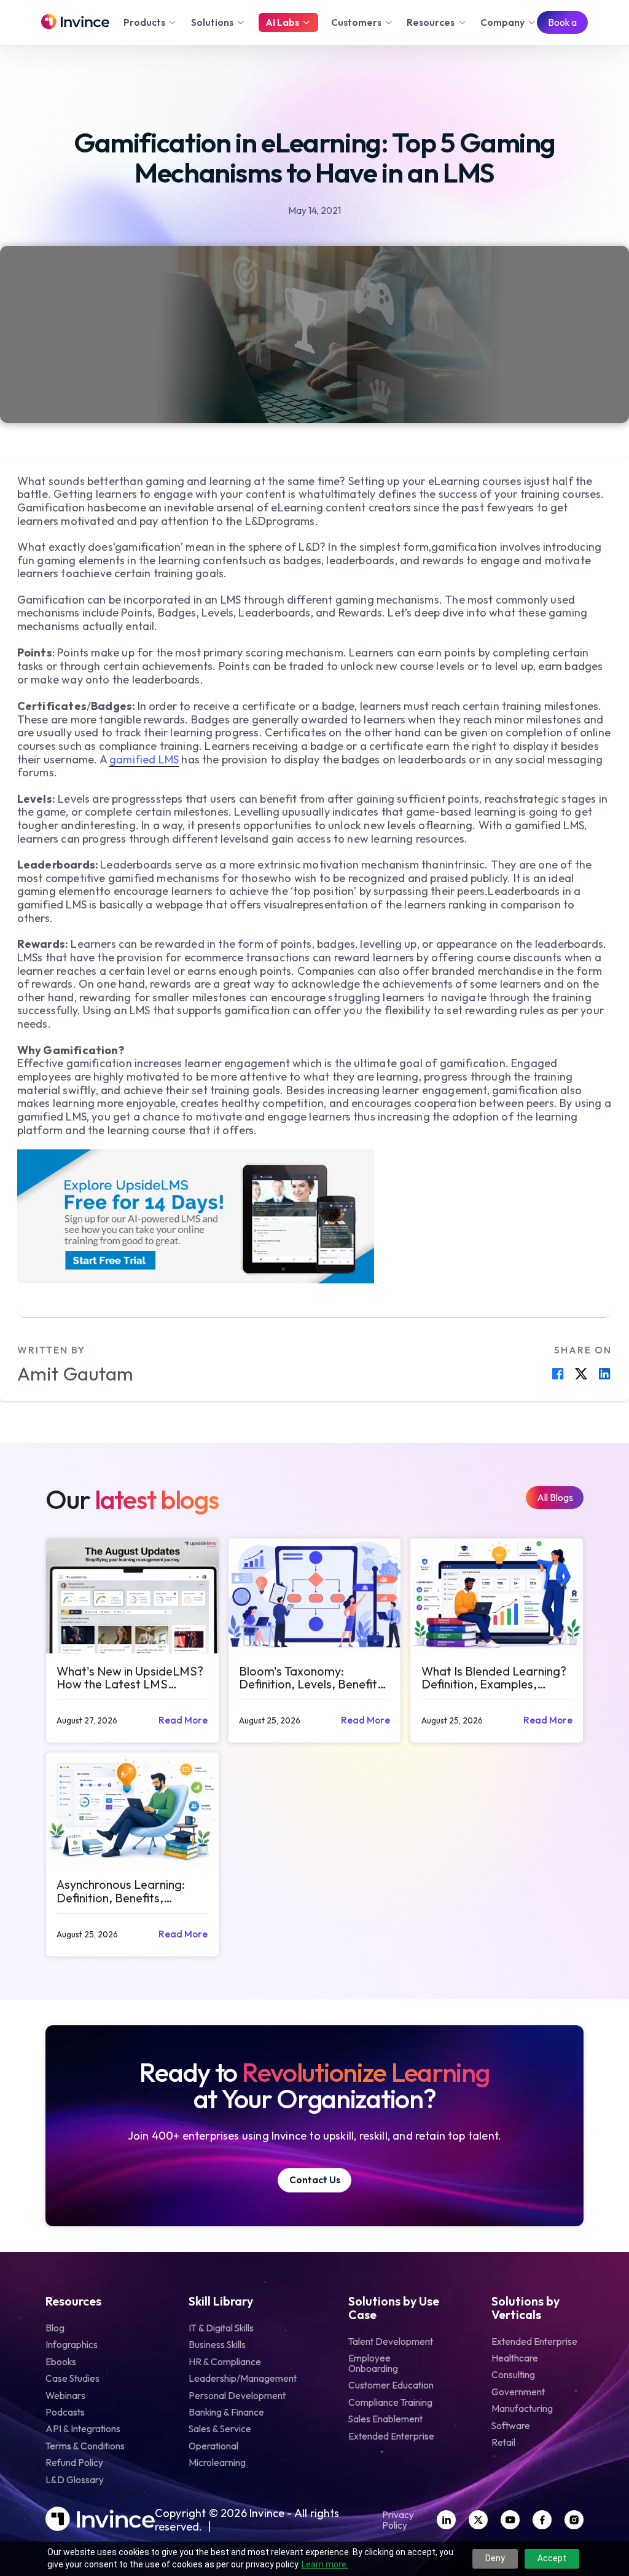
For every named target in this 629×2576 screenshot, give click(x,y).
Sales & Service (220, 2429)
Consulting (513, 2375)
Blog (55, 2328)
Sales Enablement (385, 2419)
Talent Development (391, 2342)
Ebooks (61, 2362)
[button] (151, 22)
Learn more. (325, 2564)
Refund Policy (74, 2463)
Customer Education (391, 2385)
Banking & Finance (226, 2412)
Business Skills (217, 2345)
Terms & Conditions (85, 2446)
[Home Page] (75, 22)
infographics (72, 2345)
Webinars (65, 2396)
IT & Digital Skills (221, 2328)
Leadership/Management (243, 2378)
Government (518, 2392)
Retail (503, 2442)
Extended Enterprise (391, 2436)
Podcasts (65, 2412)
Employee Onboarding (373, 2363)
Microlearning (217, 2463)
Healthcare (515, 2358)
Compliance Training (390, 2402)
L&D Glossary (75, 2480)
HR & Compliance (225, 2362)
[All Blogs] (555, 1498)
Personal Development (237, 2396)
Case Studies (72, 2378)
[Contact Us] (314, 2180)
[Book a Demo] (562, 23)
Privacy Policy (398, 2520)
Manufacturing (522, 2409)
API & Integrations (83, 2429)
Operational (213, 2446)
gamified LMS (144, 759)
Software (511, 2426)
